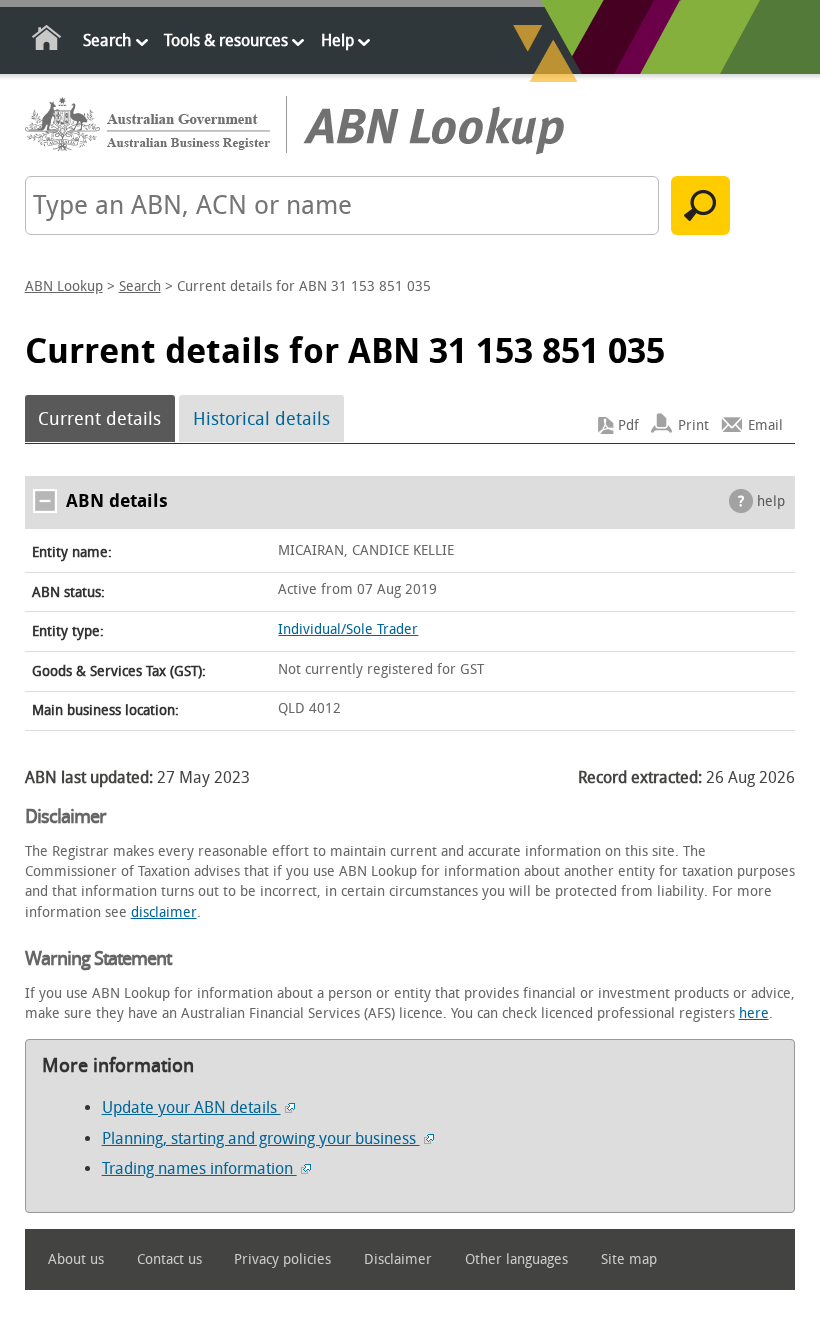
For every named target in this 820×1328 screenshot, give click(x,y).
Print (693, 425)
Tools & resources (226, 40)
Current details (99, 419)
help (771, 501)
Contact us (169, 1259)
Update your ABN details (191, 1107)
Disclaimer (398, 1259)
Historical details (261, 419)
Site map (629, 1259)
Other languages (516, 1259)
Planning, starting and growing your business (261, 1138)
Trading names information (199, 1168)
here (754, 1013)
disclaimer (164, 912)
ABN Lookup (64, 286)
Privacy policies (282, 1259)
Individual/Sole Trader (348, 629)
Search (107, 40)
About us (76, 1259)
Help (337, 40)
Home (47, 41)
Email (765, 425)
